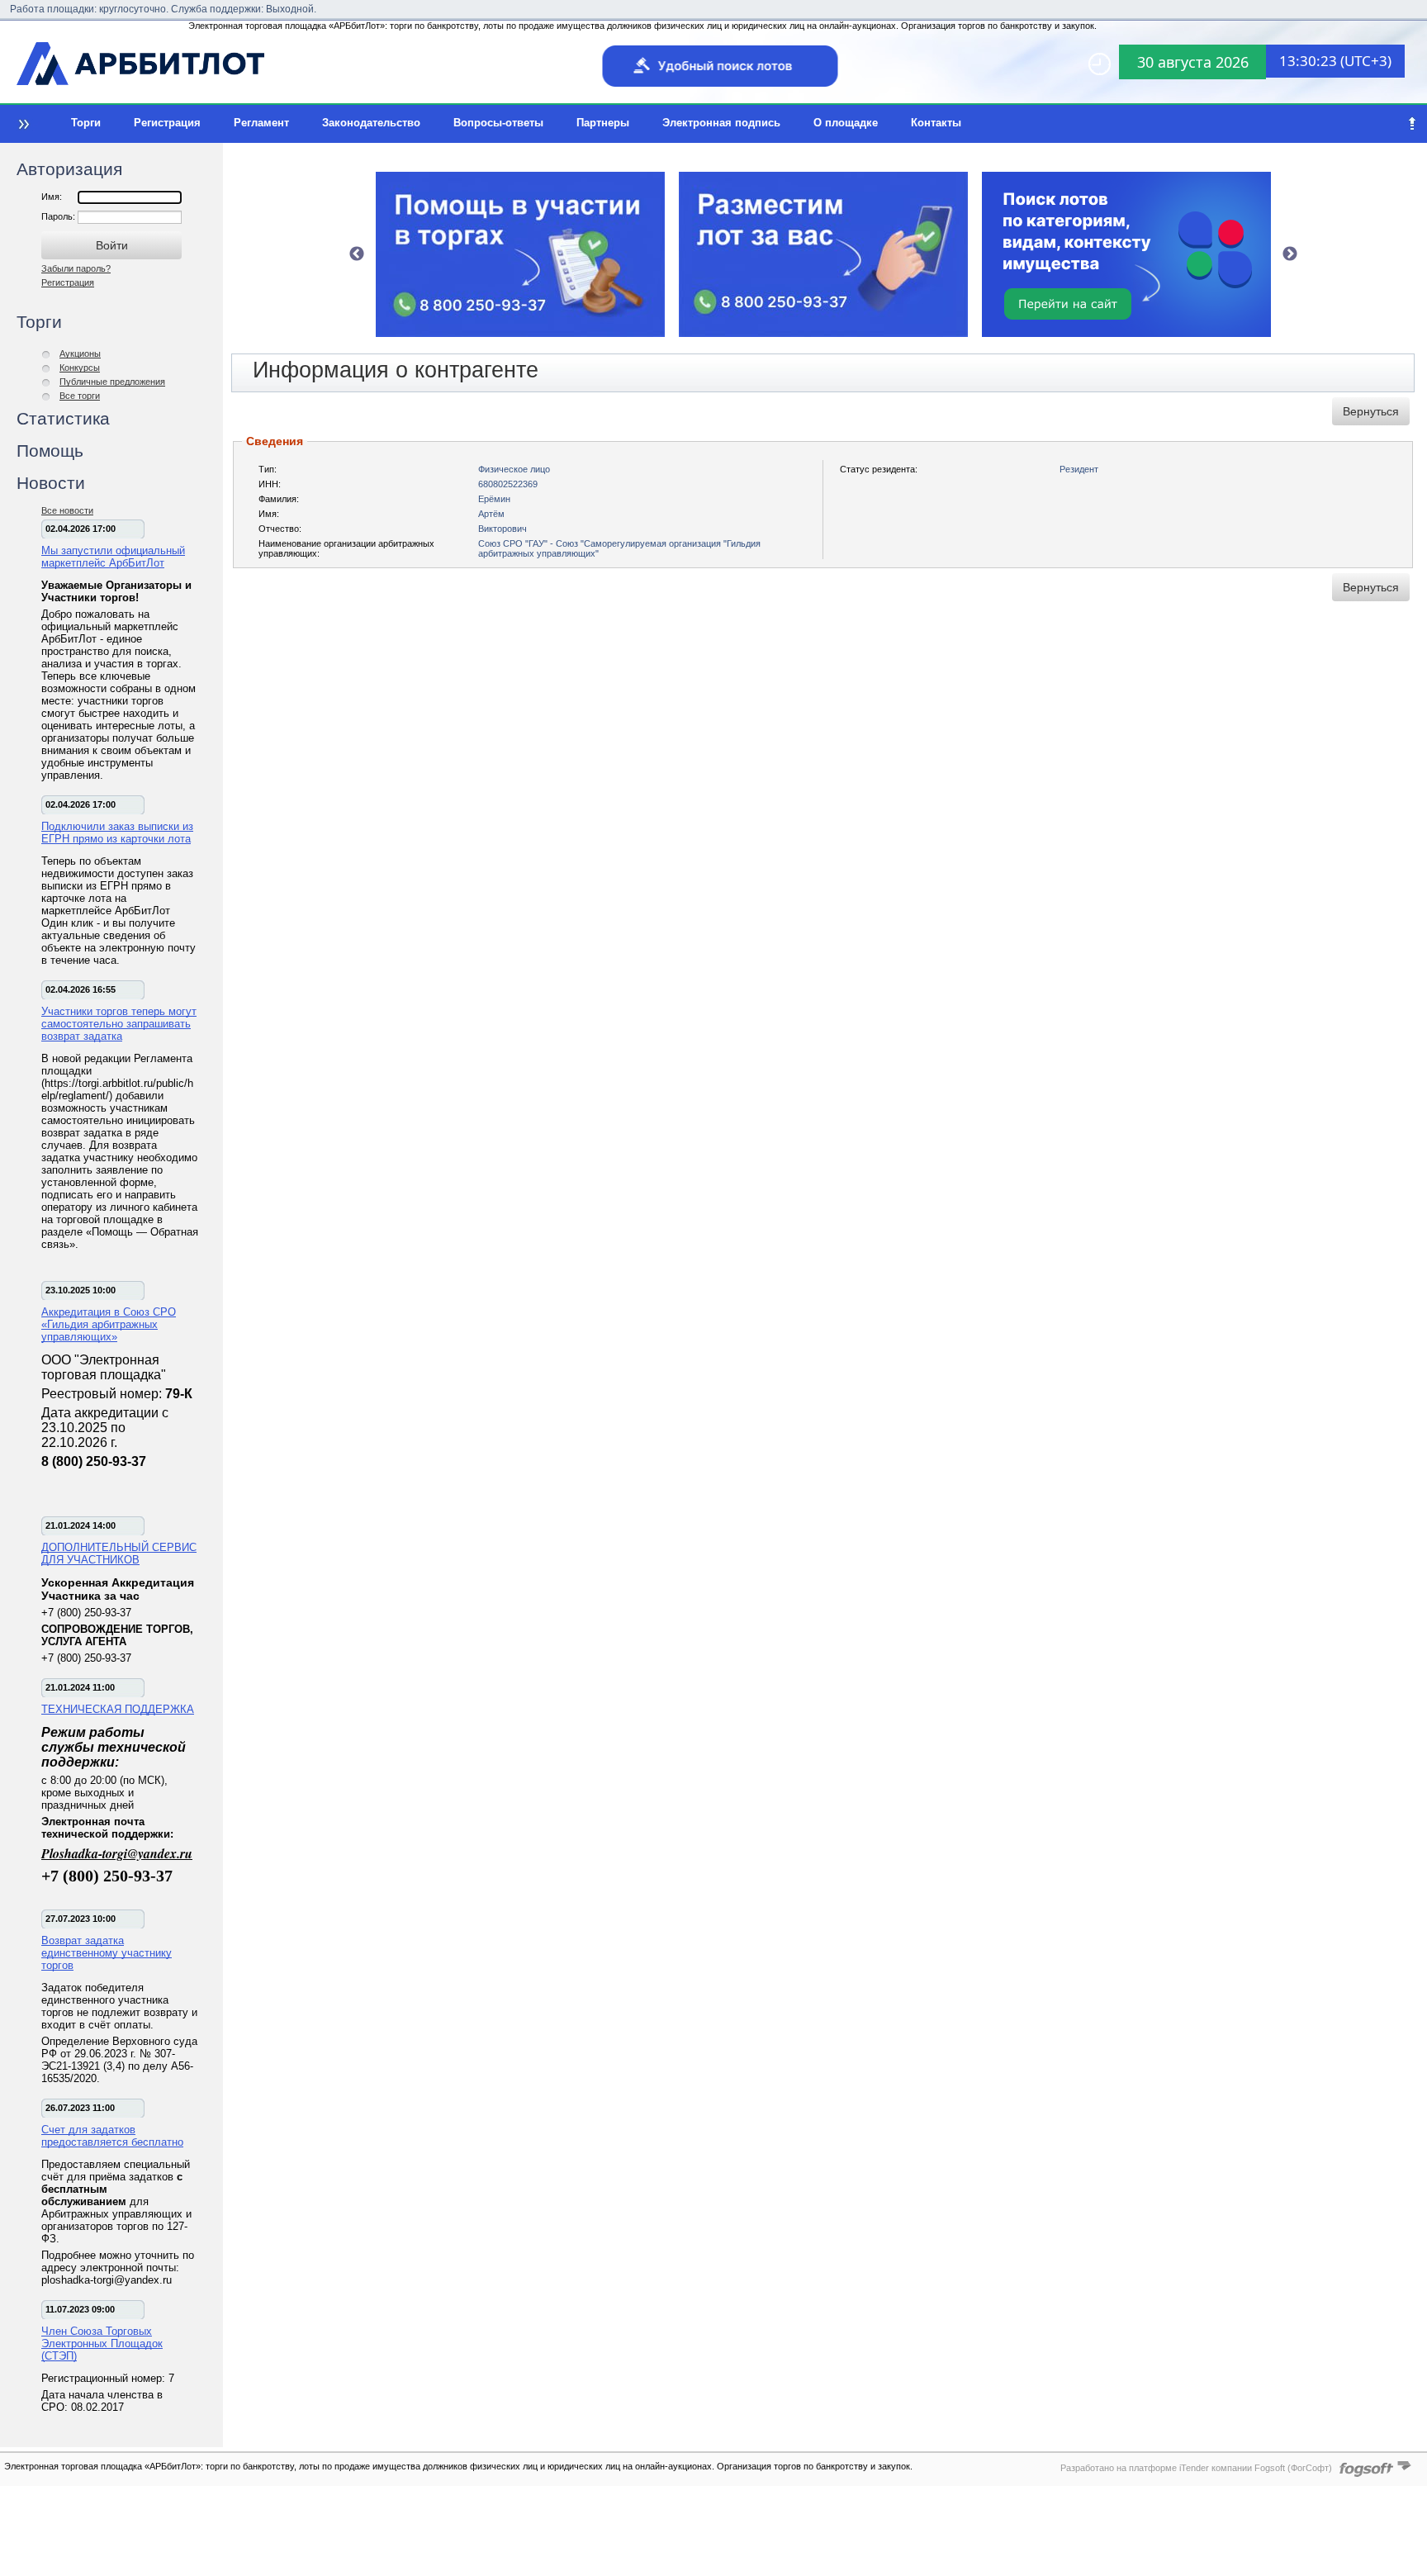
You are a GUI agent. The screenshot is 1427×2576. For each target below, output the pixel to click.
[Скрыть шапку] (1412, 124)
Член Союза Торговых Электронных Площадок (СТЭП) (102, 2344)
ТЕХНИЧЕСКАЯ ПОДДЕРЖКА (118, 1709)
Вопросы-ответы (498, 123)
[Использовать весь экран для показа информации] (22, 124)
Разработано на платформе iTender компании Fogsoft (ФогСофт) (1196, 2468)
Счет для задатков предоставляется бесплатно (112, 2136)
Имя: (52, 197)
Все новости (67, 510)
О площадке (846, 123)
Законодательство (371, 123)
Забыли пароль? (76, 268)
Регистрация (167, 123)
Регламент (261, 123)
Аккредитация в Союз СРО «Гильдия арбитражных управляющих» (109, 1324)
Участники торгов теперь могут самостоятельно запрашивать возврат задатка (119, 1024)
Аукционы (80, 353)
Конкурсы (80, 368)
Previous (357, 254)
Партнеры (603, 123)
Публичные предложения (112, 382)
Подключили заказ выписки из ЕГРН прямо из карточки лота (117, 833)
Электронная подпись (721, 123)
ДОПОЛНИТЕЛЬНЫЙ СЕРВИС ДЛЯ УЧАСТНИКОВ (119, 1554)
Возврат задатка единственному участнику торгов (107, 1953)
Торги (86, 123)
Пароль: (59, 216)
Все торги (80, 396)
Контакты (936, 123)
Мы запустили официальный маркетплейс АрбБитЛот (113, 557)
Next (1290, 254)
